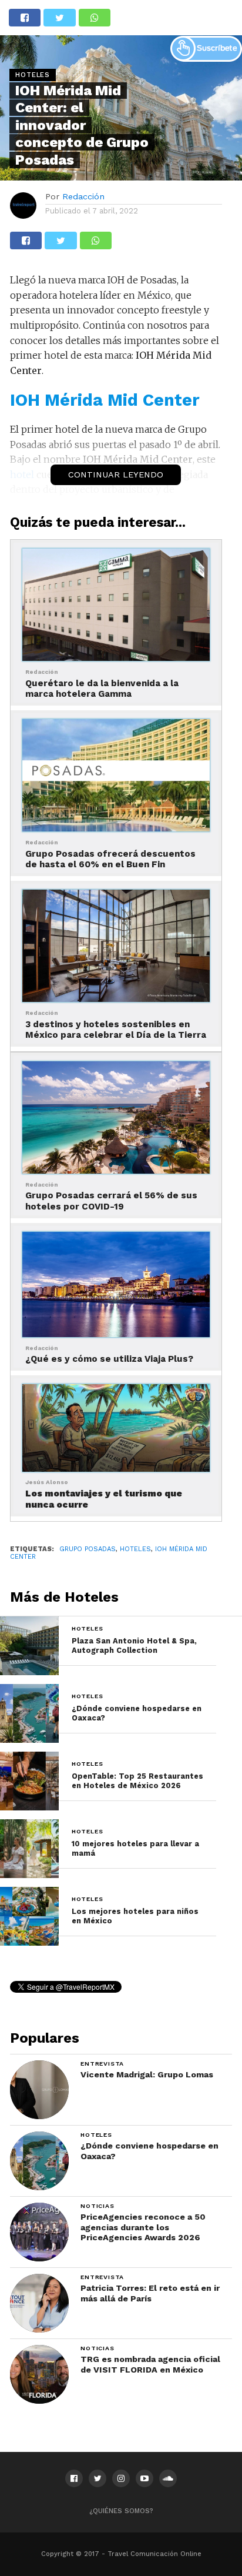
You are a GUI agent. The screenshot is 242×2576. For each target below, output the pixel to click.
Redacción (83, 196)
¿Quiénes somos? (121, 2511)
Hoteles (135, 1549)
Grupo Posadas (88, 1549)
